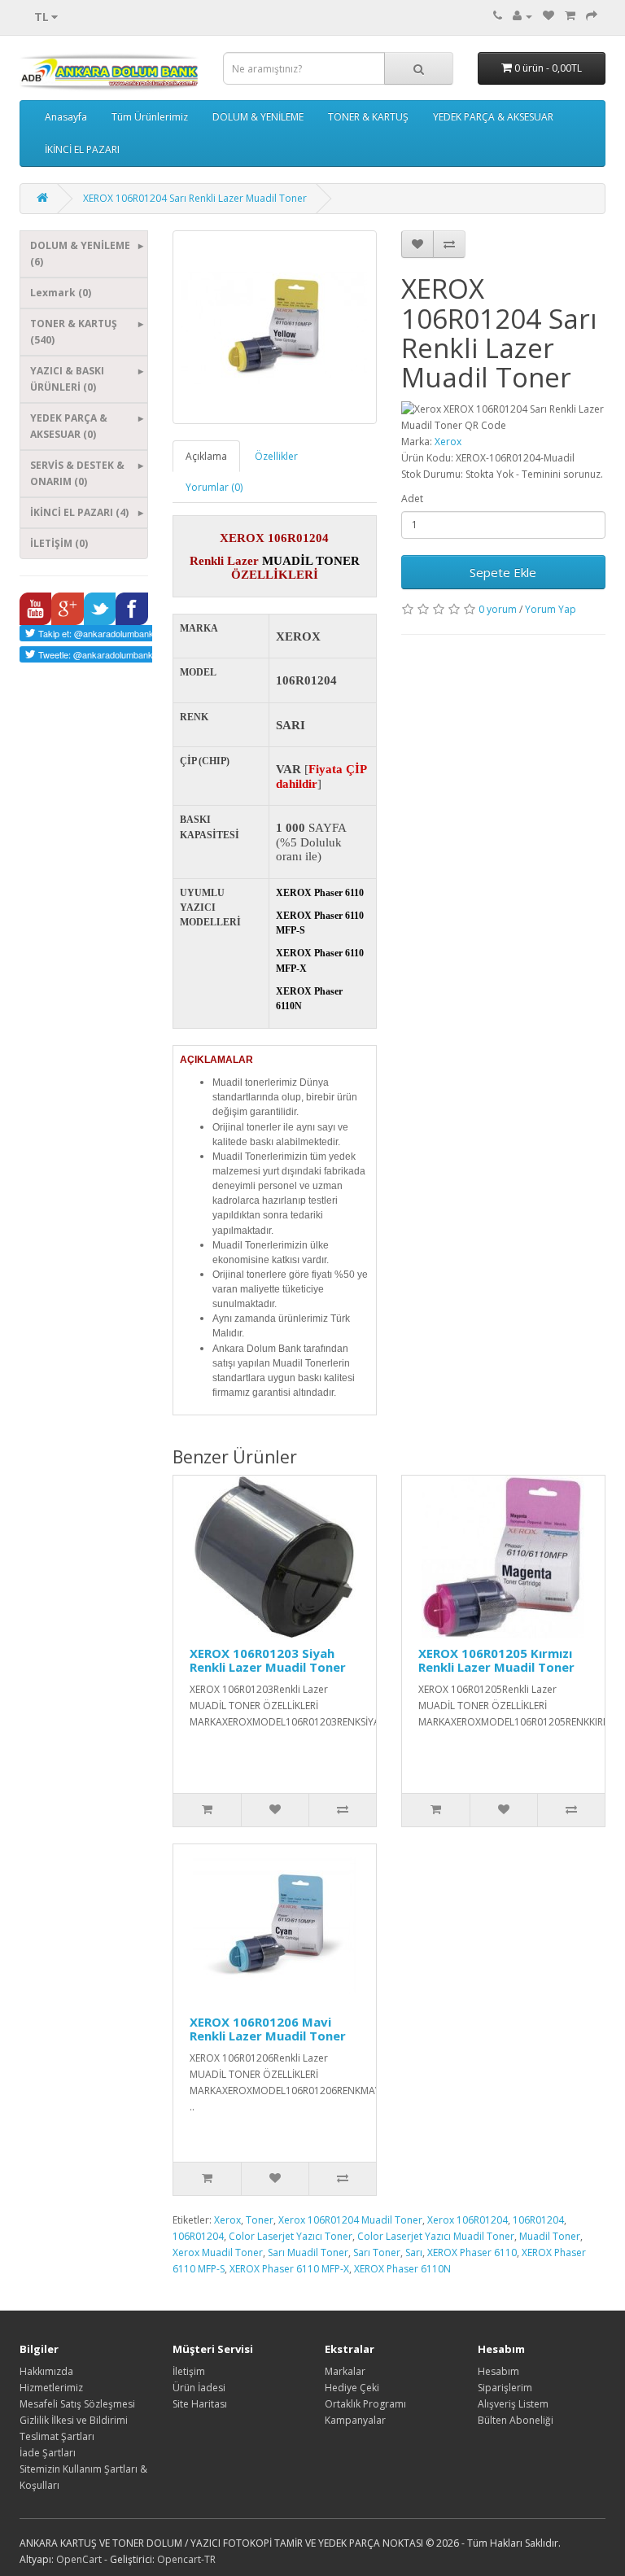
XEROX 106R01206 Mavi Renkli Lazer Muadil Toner (268, 2029)
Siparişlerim (505, 2388)
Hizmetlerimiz (51, 2388)
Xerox (448, 442)
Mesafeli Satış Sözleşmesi (77, 2404)
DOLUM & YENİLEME (258, 117)
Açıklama (206, 456)
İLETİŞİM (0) (59, 543)
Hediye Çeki (352, 2388)
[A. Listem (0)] (549, 16)
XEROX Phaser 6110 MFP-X (289, 2269)
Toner (260, 2220)
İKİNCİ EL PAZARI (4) (79, 512)
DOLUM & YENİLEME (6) (80, 254)
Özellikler (276, 456)
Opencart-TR (186, 2559)
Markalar (345, 2371)
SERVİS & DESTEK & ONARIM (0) (77, 473)
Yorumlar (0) (214, 487)
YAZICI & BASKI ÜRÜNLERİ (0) (67, 379)
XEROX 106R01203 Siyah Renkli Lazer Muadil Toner (268, 1660)
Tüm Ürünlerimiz (150, 117)
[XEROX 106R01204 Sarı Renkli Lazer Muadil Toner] (275, 327)
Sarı (414, 2252)
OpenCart (79, 2559)
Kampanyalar (355, 2420)
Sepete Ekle (503, 572)
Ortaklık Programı (365, 2404)
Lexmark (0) (61, 293)
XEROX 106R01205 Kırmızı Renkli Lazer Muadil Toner (496, 1660)
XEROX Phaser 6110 (472, 2252)
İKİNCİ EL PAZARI (82, 149)
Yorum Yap (551, 609)
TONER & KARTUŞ (368, 117)
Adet (412, 499)
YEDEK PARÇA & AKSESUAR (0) (69, 426)
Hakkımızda (46, 2371)
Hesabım (498, 2371)
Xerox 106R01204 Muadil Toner (350, 2220)
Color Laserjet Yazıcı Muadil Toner (436, 2236)
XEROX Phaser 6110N (402, 2269)
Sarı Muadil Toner (308, 2252)
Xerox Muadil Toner (218, 2252)
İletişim (189, 2371)
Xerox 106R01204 (468, 2220)
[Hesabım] (522, 16)
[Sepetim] (570, 16)
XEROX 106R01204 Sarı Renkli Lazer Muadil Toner (195, 198)
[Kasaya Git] (592, 16)
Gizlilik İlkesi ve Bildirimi (74, 2420)
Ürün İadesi (199, 2388)
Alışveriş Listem (513, 2404)
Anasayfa (66, 117)
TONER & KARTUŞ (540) (74, 332)
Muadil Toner (550, 2236)
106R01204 (538, 2220)
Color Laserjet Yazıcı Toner (291, 2236)
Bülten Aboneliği (516, 2420)
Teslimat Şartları (57, 2436)
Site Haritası (200, 2404)
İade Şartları (48, 2453)
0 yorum (498, 609)
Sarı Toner (377, 2252)
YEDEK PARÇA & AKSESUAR (493, 117)
